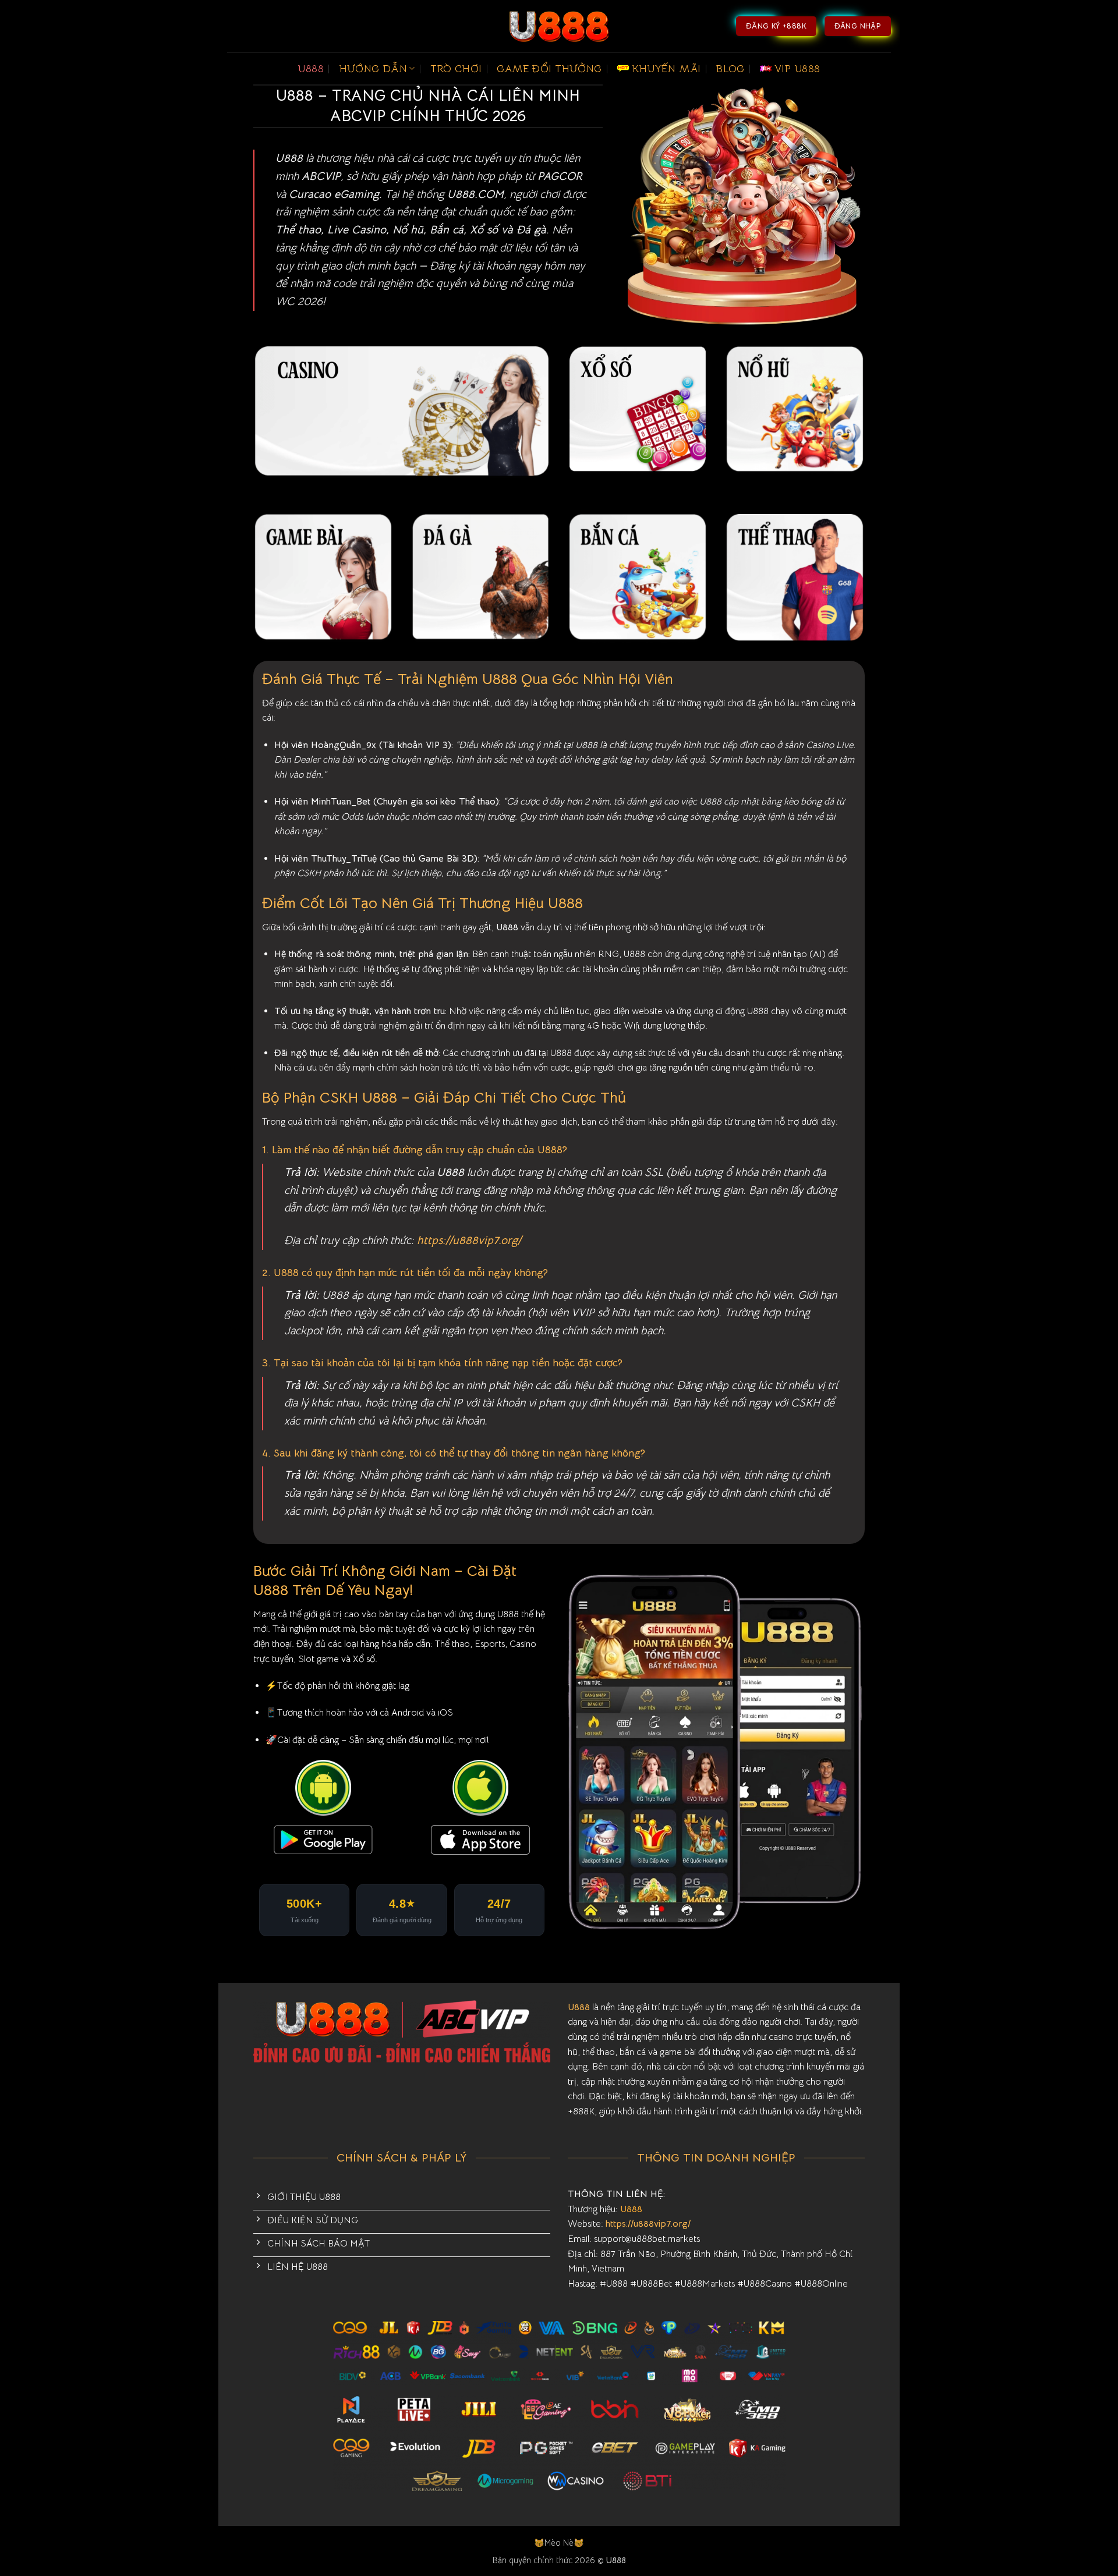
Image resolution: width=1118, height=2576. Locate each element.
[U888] (559, 26)
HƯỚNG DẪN (373, 69)
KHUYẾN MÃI (666, 69)
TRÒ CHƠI (456, 69)
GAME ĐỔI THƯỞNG (549, 69)
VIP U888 (797, 69)
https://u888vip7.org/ (469, 1240)
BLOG (730, 69)
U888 (310, 69)
